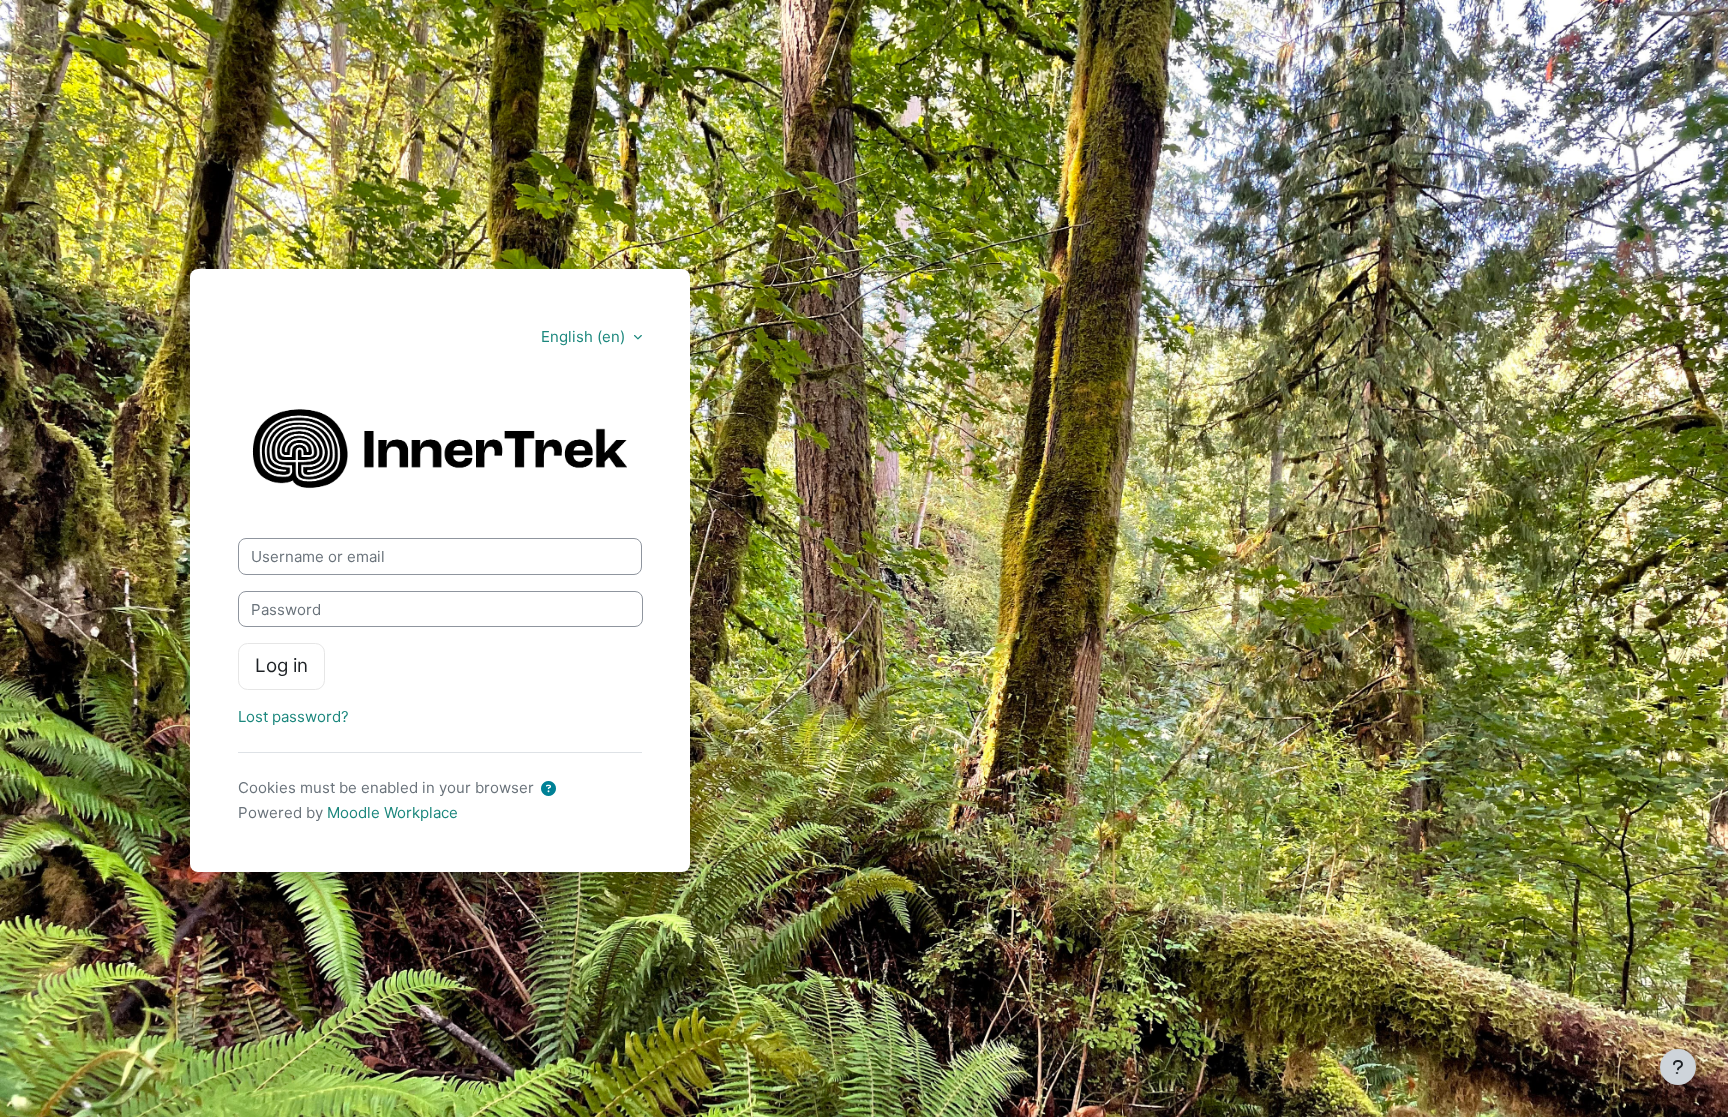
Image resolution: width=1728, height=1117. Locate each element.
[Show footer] (1678, 1067)
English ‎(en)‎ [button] (585, 336)
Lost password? (293, 716)
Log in (281, 665)
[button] (552, 789)
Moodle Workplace (392, 812)
